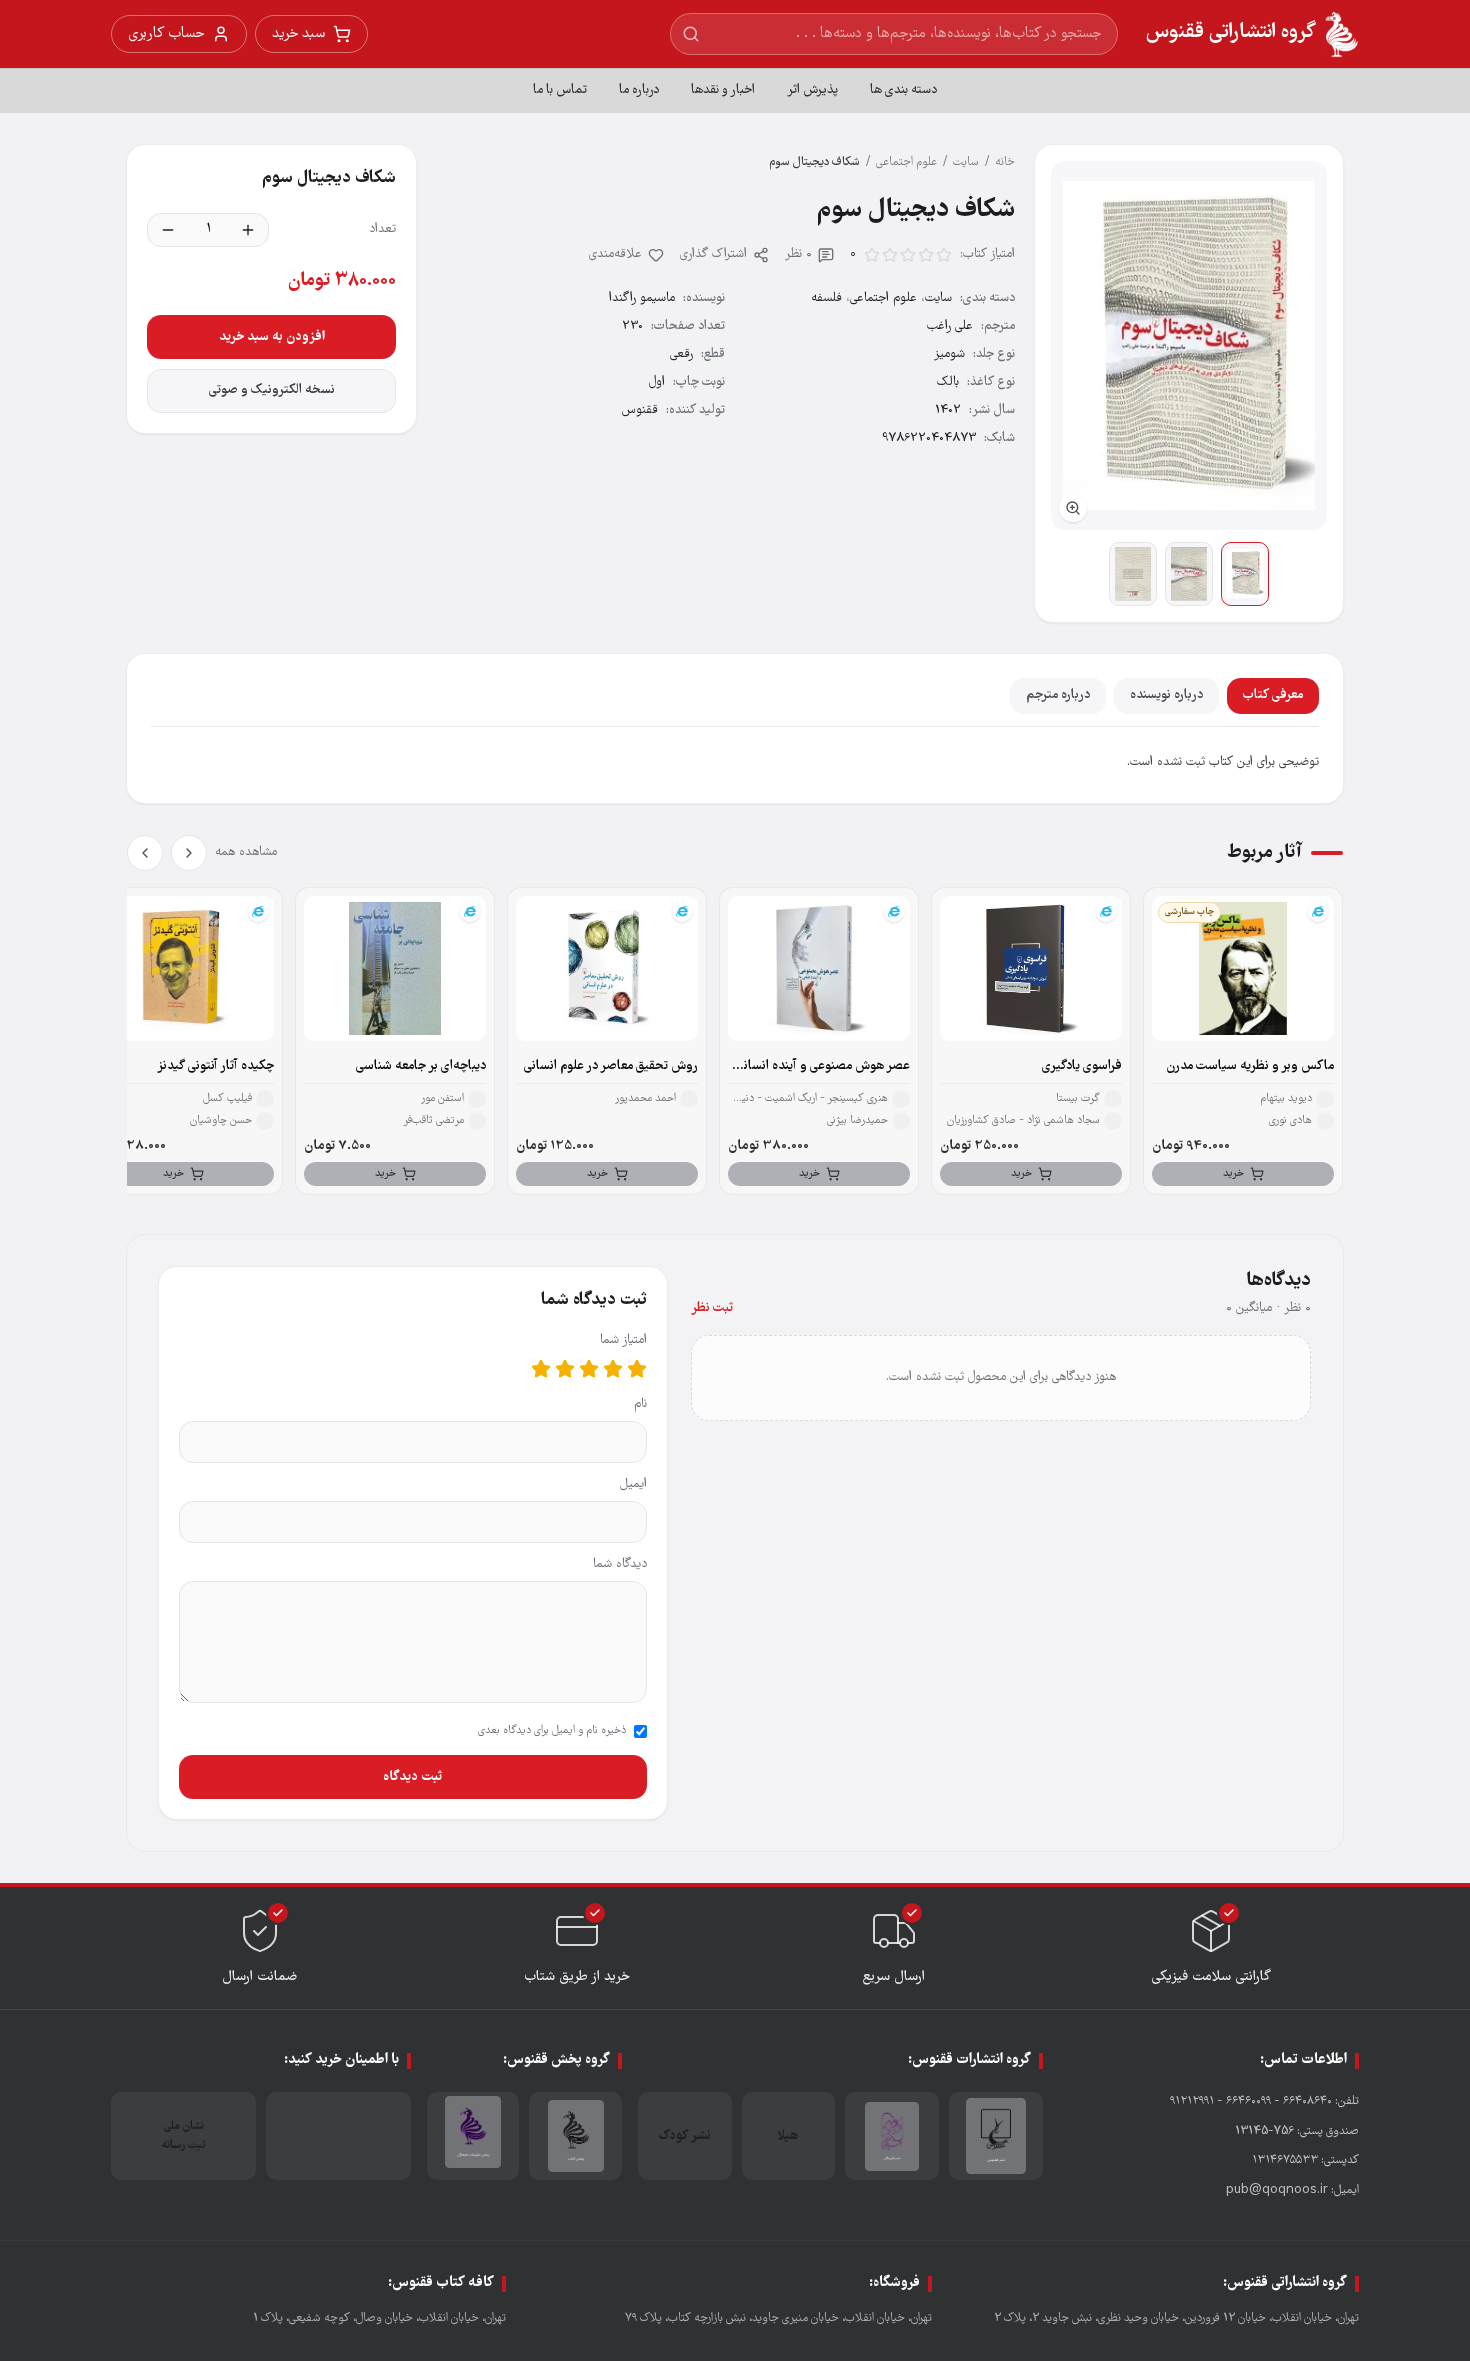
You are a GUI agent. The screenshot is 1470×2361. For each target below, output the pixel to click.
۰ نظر (798, 254)
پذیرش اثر (812, 90)
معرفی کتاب (1273, 695)
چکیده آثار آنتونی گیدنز (215, 1066)
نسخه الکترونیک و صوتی (272, 390)
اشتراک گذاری (713, 254)
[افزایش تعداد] (248, 230)
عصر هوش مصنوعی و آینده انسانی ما (823, 1067)
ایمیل (633, 1484)
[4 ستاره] (565, 1369)
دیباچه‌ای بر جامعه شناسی (421, 1066)
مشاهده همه (246, 852)
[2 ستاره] (613, 1369)
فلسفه (826, 298)
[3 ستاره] (589, 1369)
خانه (1005, 162)
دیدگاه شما (620, 1564)
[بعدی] (145, 853)
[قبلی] (189, 853)
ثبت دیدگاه (412, 1777)
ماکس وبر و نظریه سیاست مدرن (1250, 1066)
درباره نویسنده (1166, 695)
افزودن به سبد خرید (272, 337)
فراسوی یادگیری (1082, 1066)
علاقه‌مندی (615, 254)
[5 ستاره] (541, 1369)
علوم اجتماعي (906, 162)
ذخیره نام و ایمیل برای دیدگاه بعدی (552, 1731)
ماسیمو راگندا (642, 298)
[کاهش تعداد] (168, 230)
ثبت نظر (712, 1308)
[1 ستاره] (637, 1369)
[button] (1189, 345)
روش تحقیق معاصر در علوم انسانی (611, 1066)
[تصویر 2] (1189, 574)
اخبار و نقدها (723, 90)
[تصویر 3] (1133, 574)
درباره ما (639, 90)
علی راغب (950, 326)
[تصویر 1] (1245, 574)
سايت (966, 162)
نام (640, 1404)
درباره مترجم (1058, 695)
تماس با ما (560, 90)
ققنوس (640, 410)
